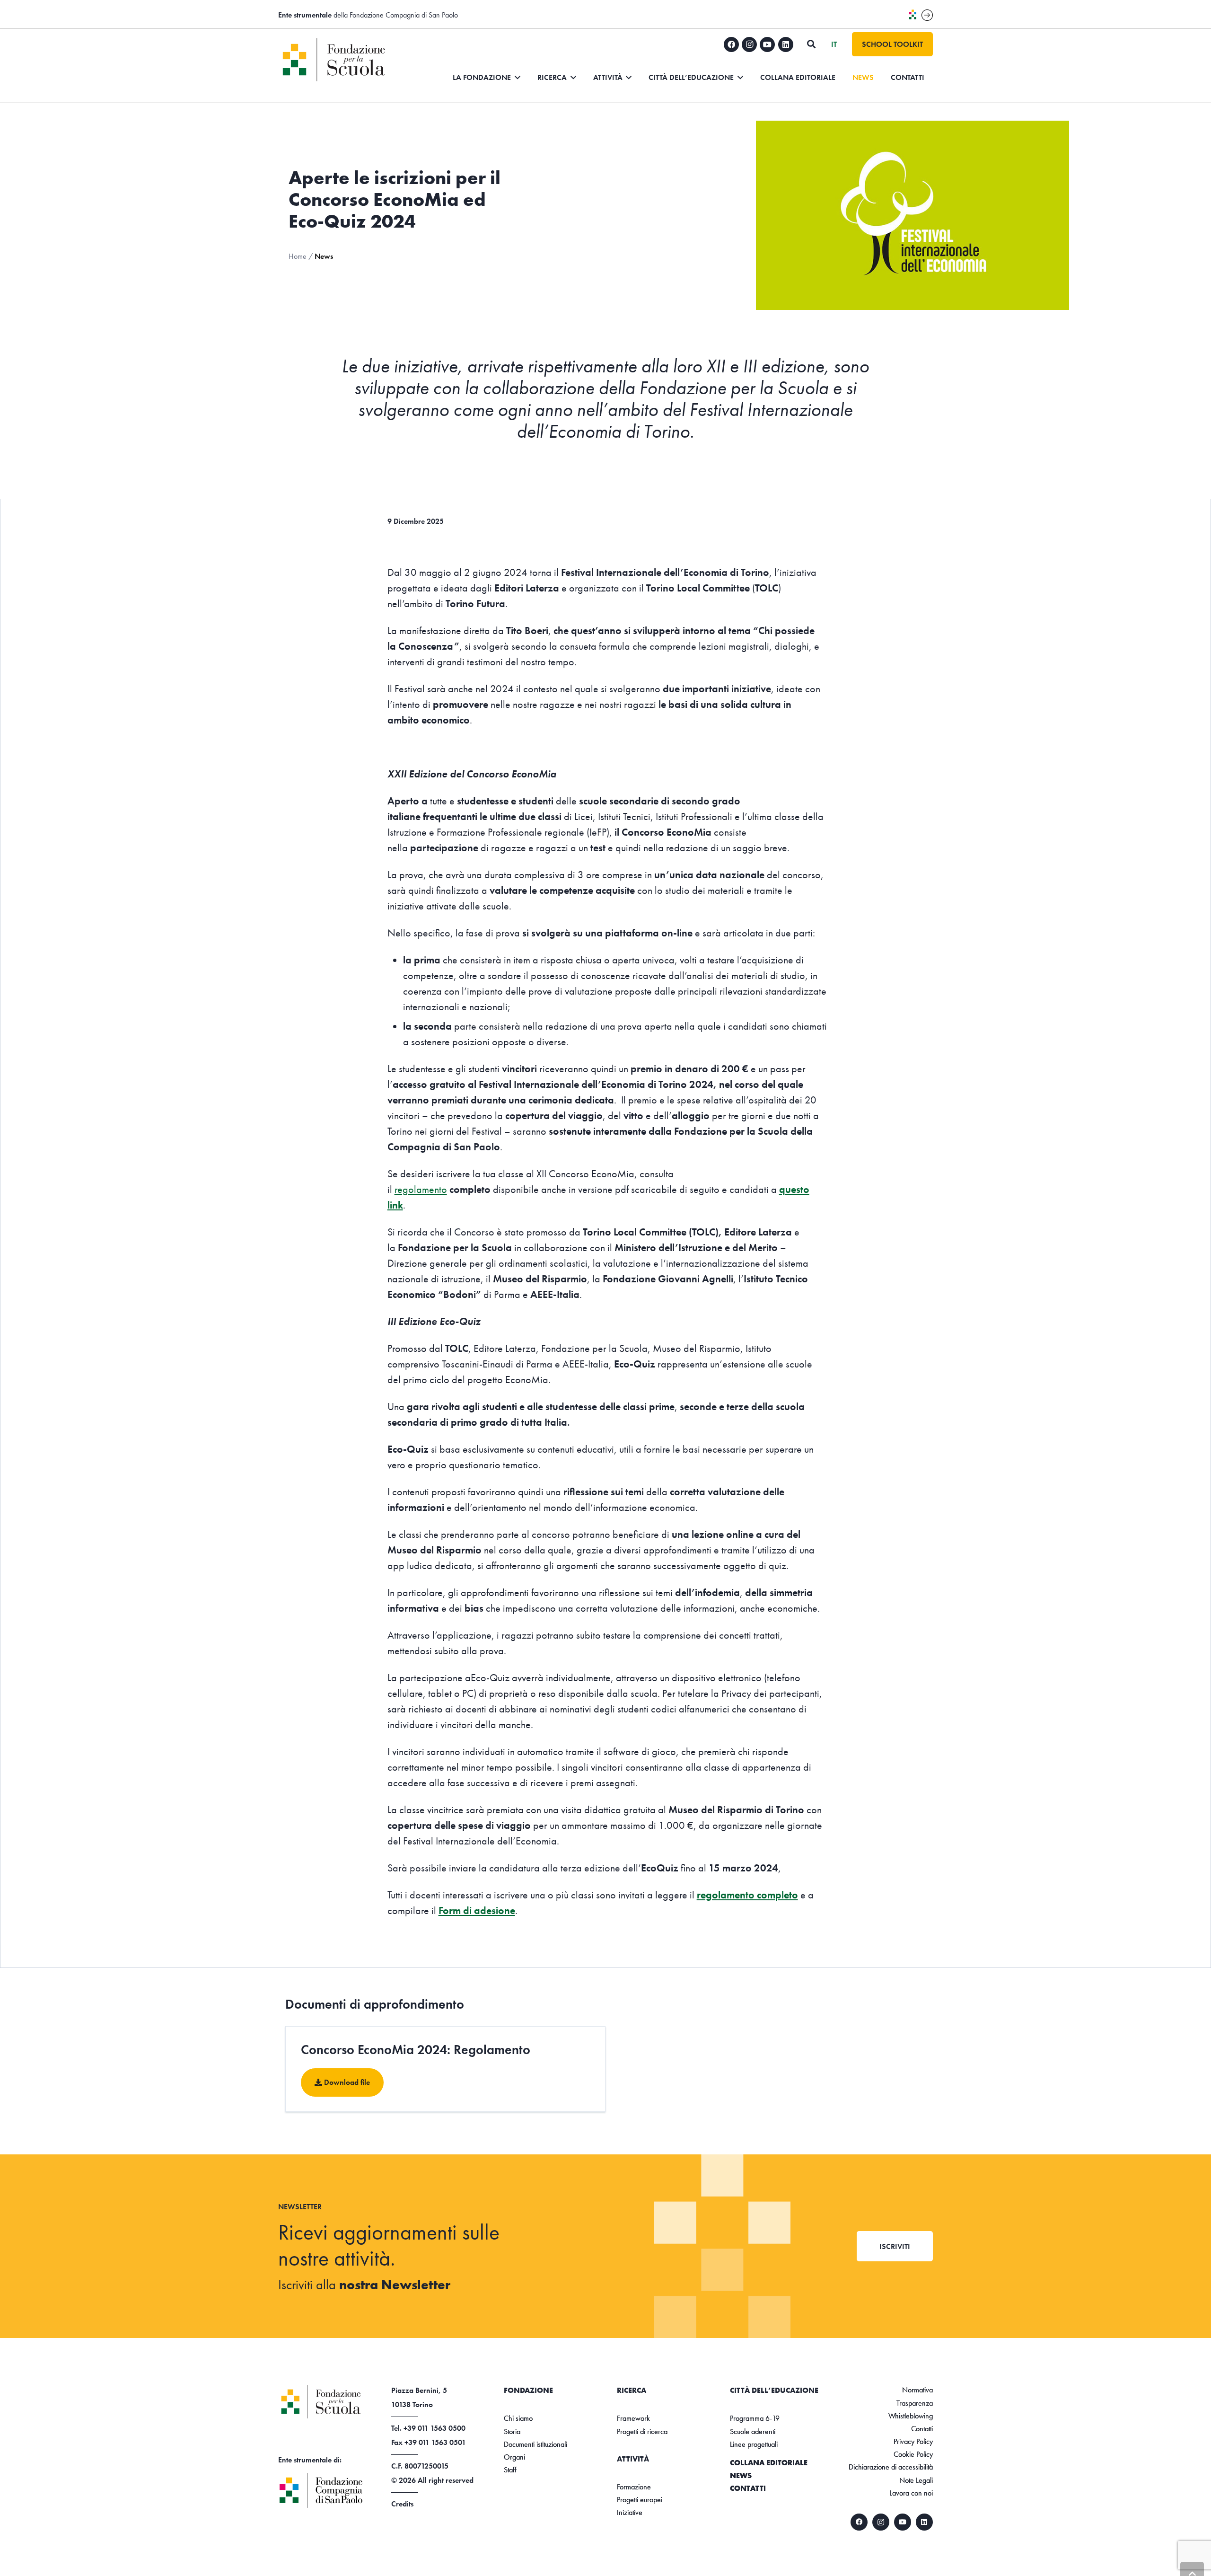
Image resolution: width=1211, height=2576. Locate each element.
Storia (512, 2431)
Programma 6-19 (755, 2418)
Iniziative (630, 2512)
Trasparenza (915, 2403)
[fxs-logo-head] (348, 60)
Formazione (634, 2487)
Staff (510, 2470)
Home (298, 256)
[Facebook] (731, 44)
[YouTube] (767, 44)
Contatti (748, 2488)
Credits (402, 2504)
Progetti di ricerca (642, 2431)
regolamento (421, 1189)
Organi (514, 2457)
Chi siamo (518, 2418)
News (741, 2475)
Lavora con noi (911, 2493)
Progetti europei (640, 2500)
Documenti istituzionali (535, 2444)
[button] (811, 44)
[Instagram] (749, 44)
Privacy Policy (913, 2441)
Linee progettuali (754, 2444)
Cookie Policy (913, 2454)
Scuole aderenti (753, 2431)
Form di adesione (477, 1910)
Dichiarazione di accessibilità (891, 2467)
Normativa (917, 2390)
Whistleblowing (911, 2416)
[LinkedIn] (786, 44)
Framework (633, 2418)
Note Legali (916, 2480)
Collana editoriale (769, 2463)
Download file (346, 2083)
